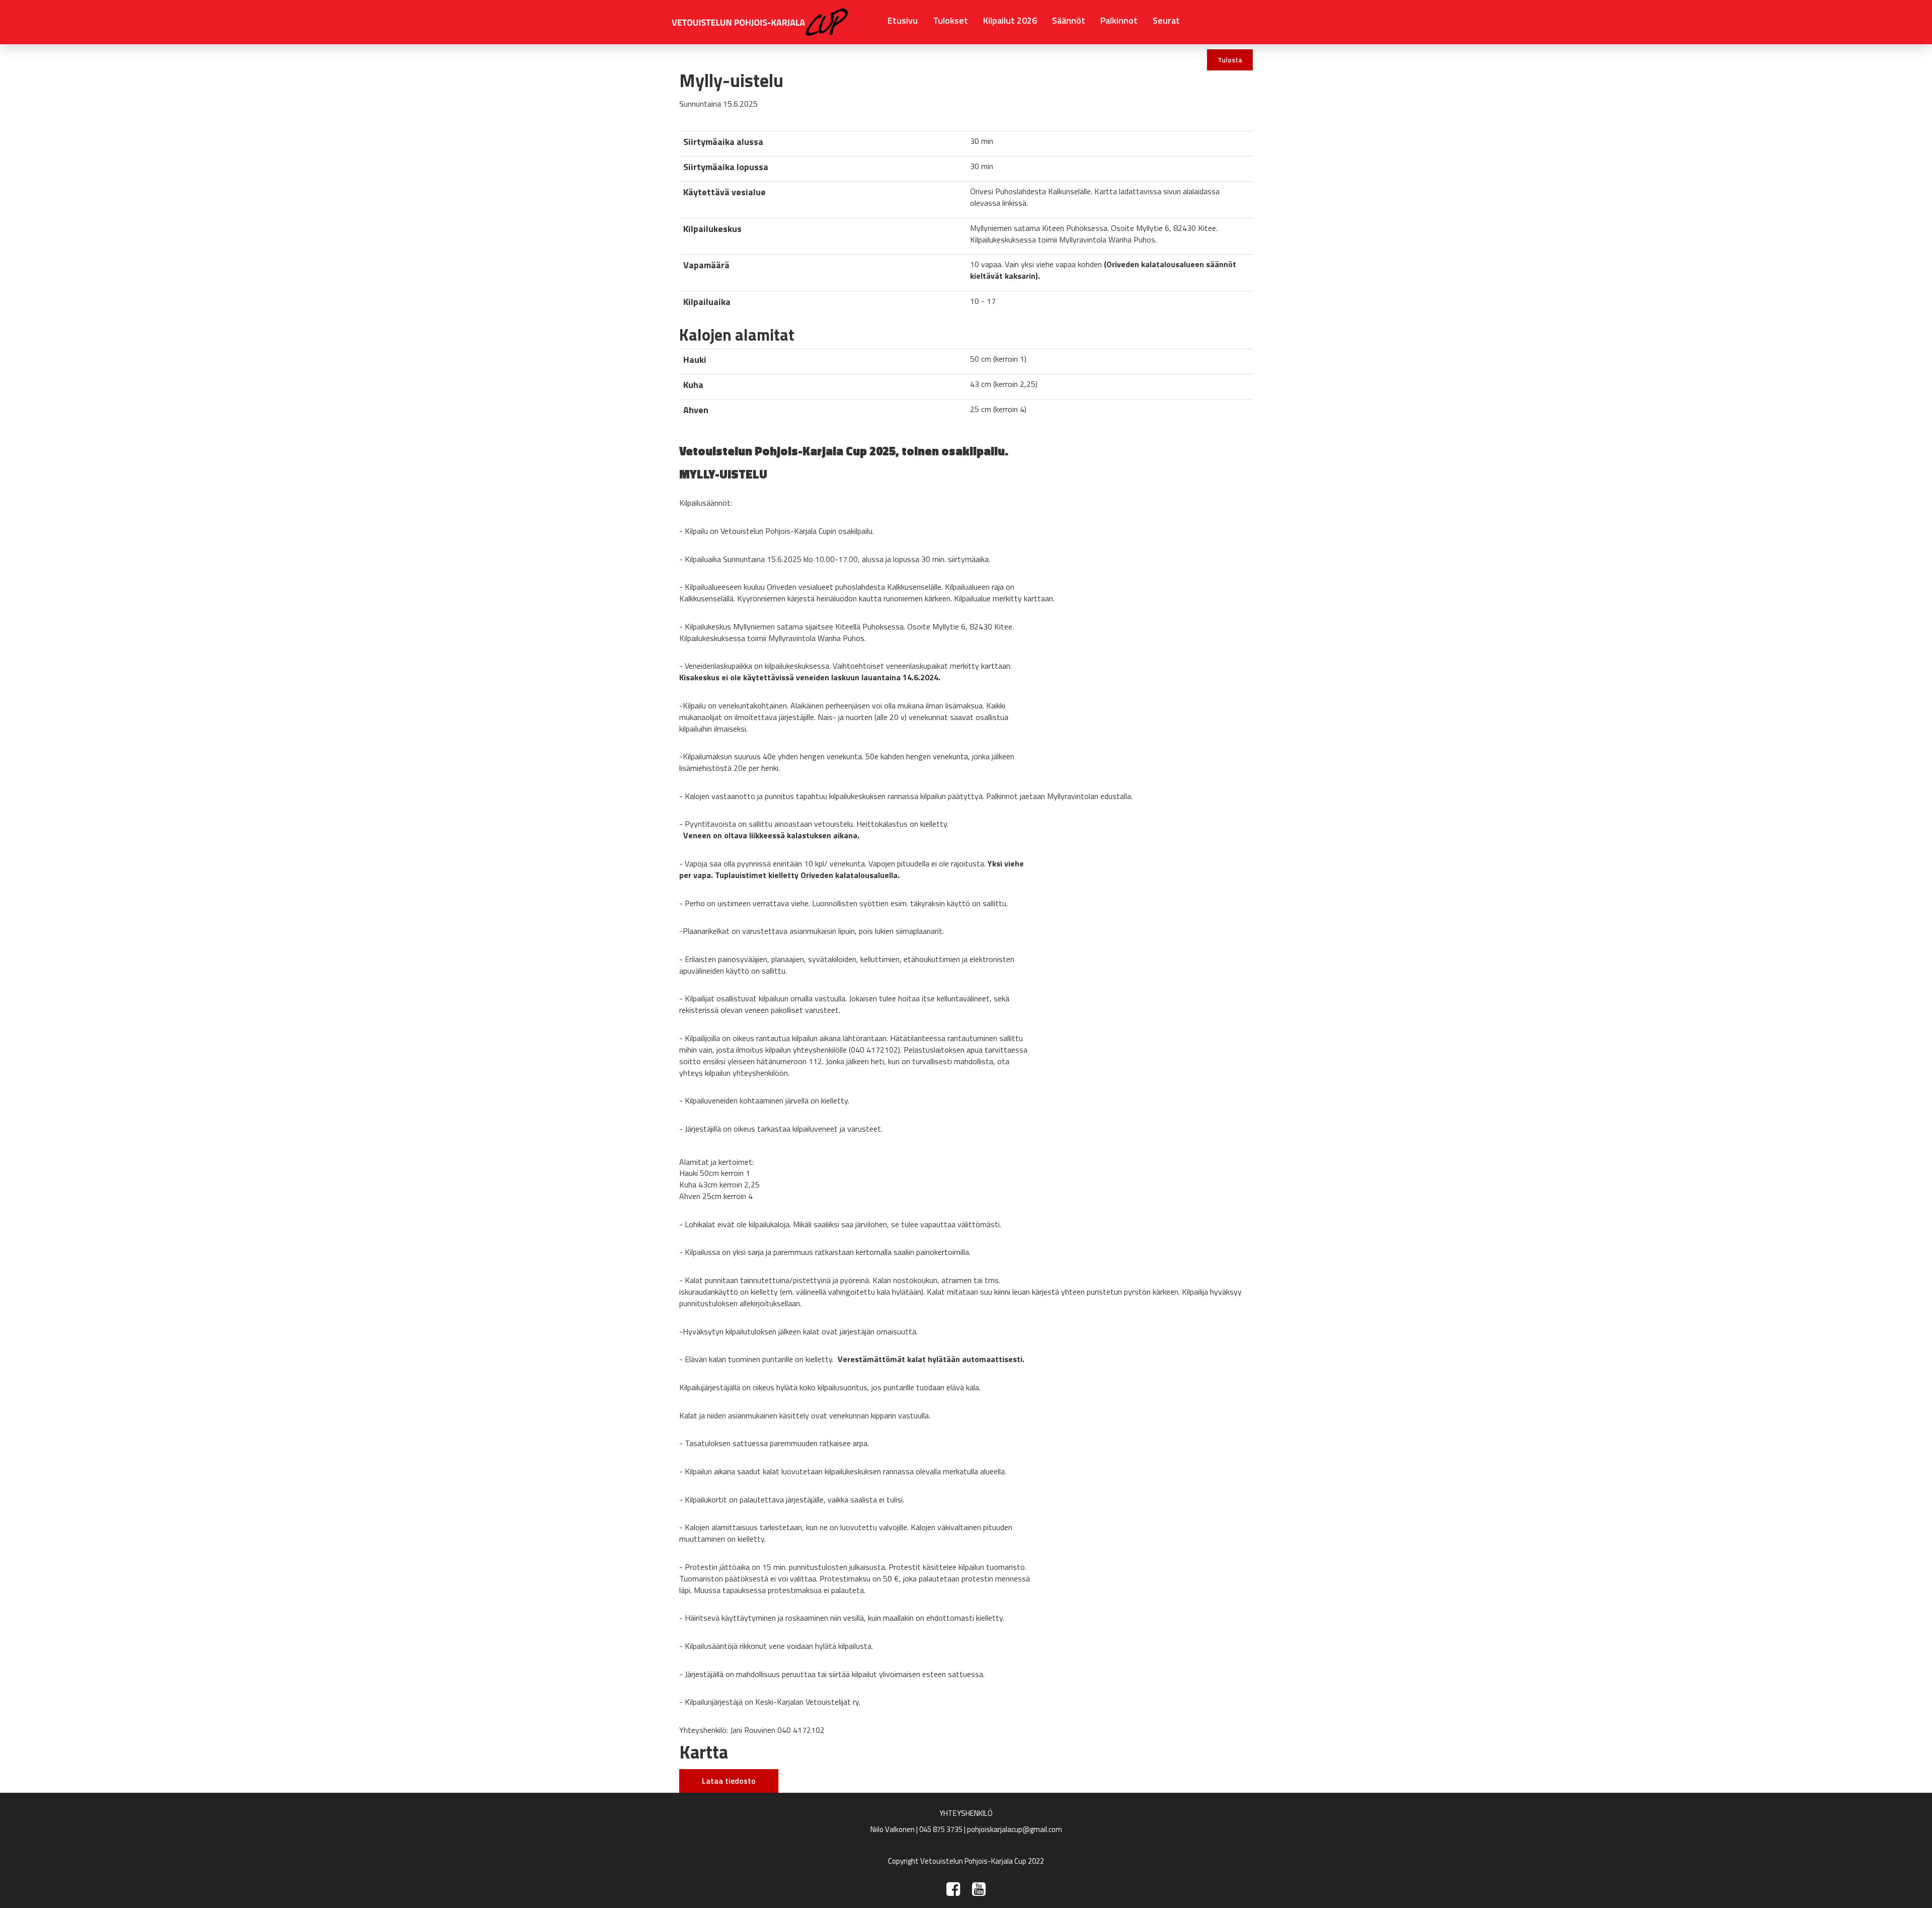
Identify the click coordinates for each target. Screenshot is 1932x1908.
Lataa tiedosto (729, 1781)
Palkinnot (1119, 20)
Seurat (1166, 20)
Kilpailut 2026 (1010, 20)
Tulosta (1230, 60)
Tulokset (950, 20)
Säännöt (1069, 20)
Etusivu (903, 20)
